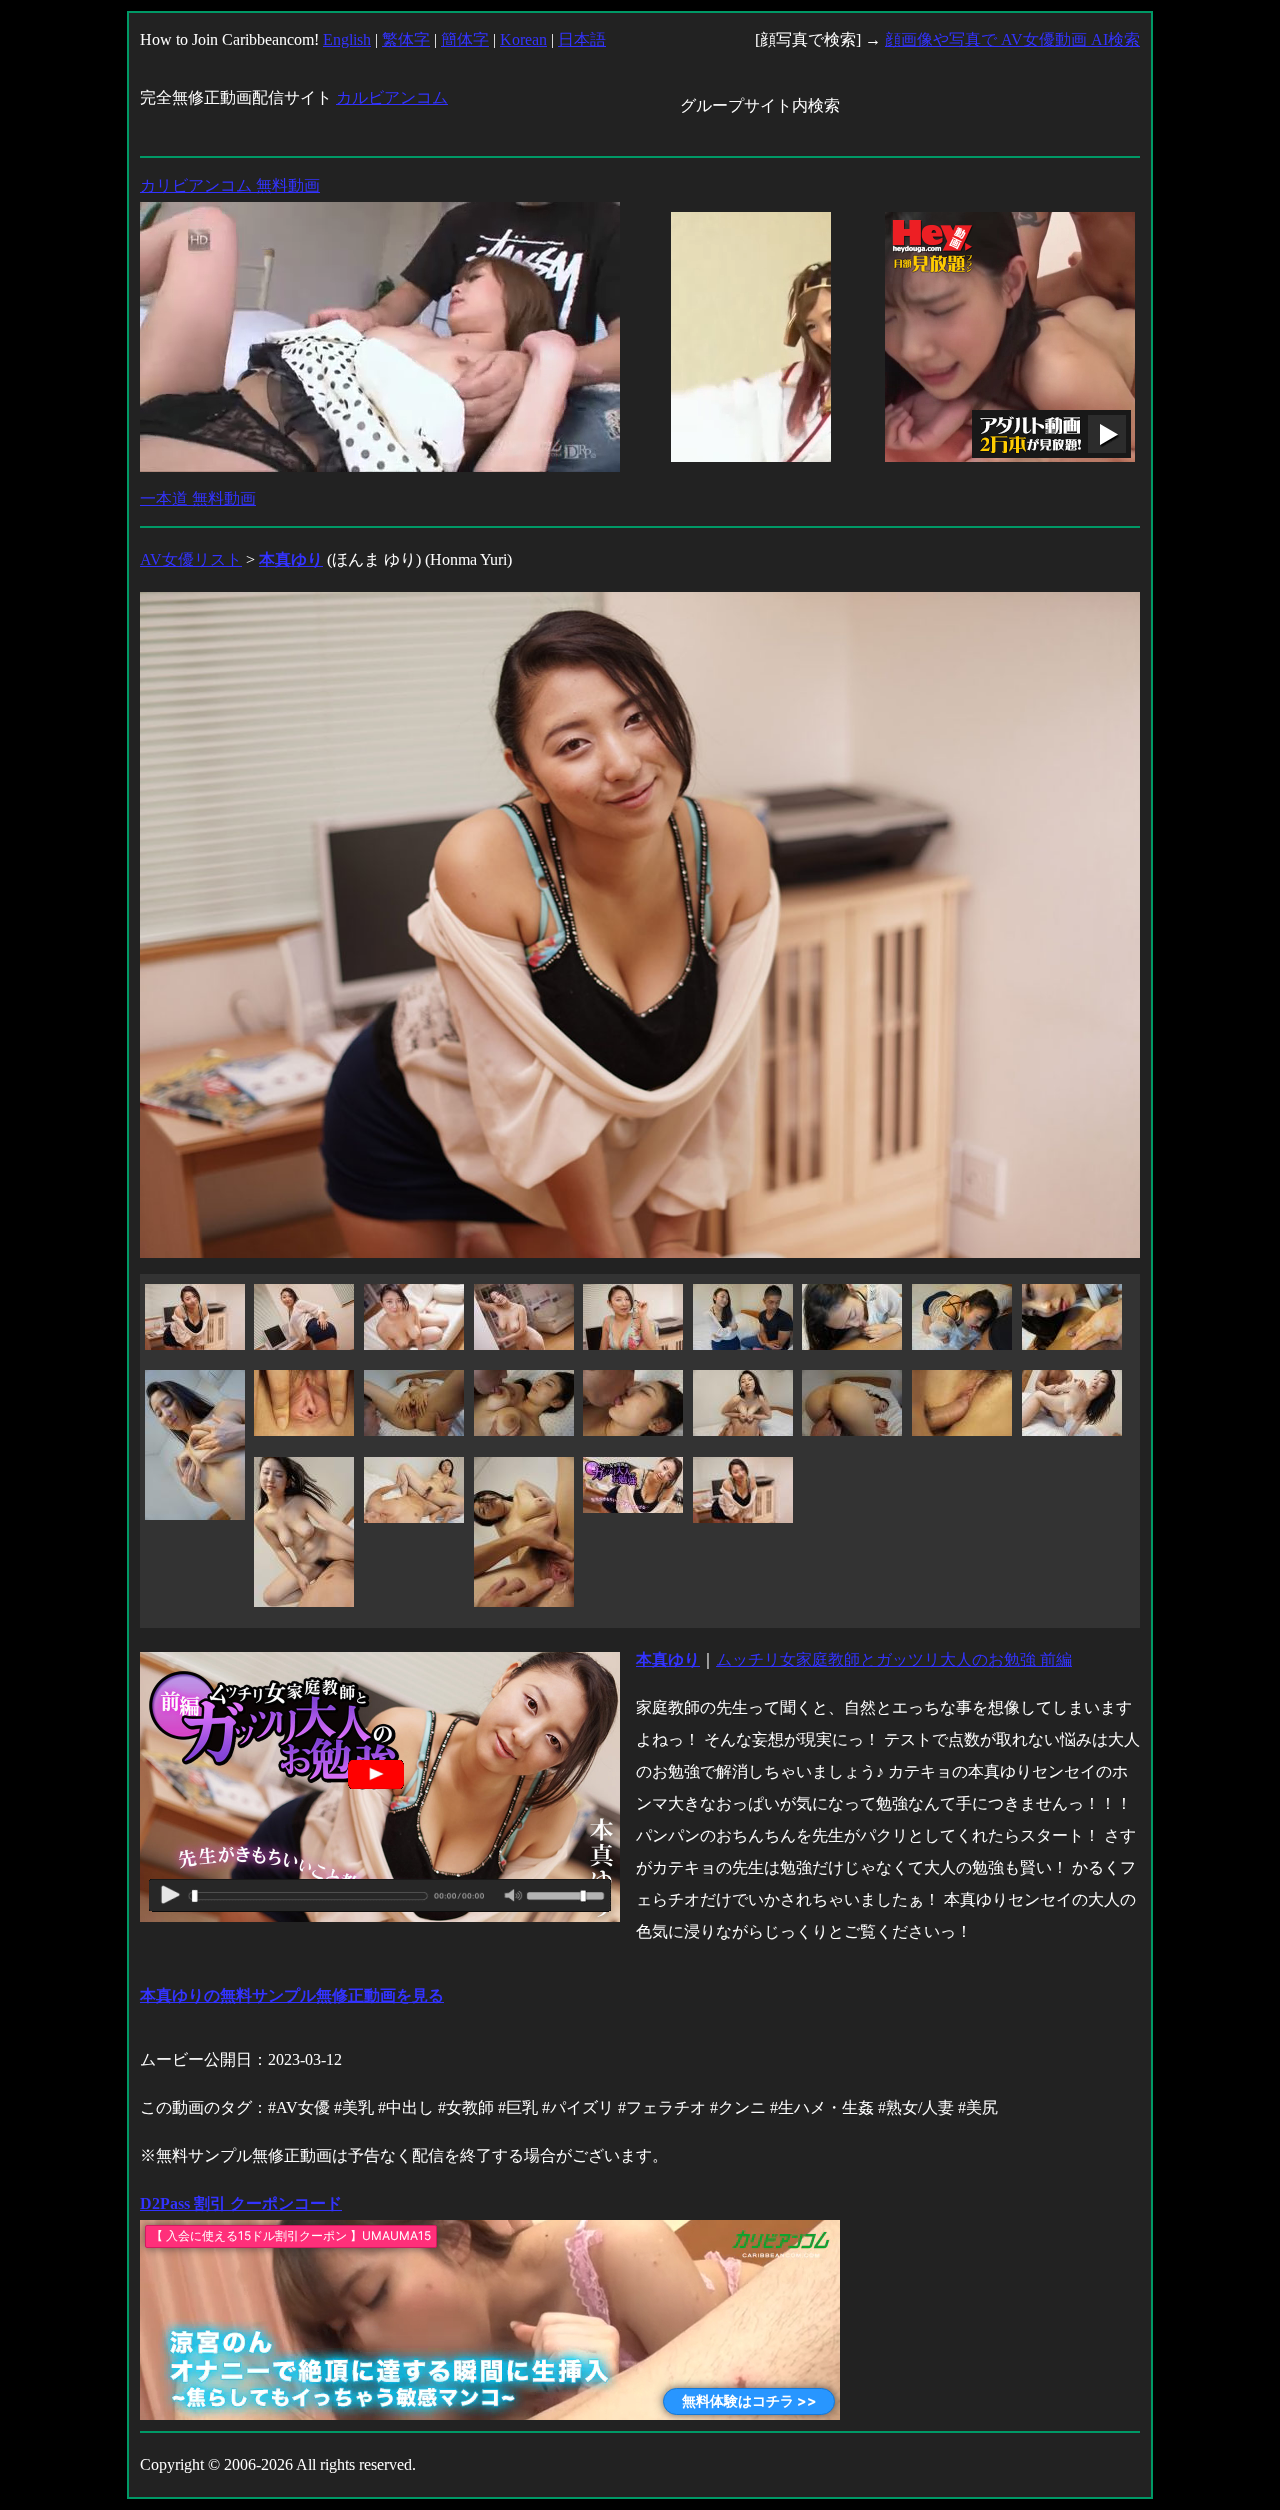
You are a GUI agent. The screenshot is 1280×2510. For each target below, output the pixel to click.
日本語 (582, 39)
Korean (523, 39)
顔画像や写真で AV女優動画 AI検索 (1012, 39)
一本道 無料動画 (198, 498)
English (347, 39)
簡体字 (465, 39)
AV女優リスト (191, 559)
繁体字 (406, 39)
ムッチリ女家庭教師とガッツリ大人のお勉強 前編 (894, 1659)
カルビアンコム (392, 97)
